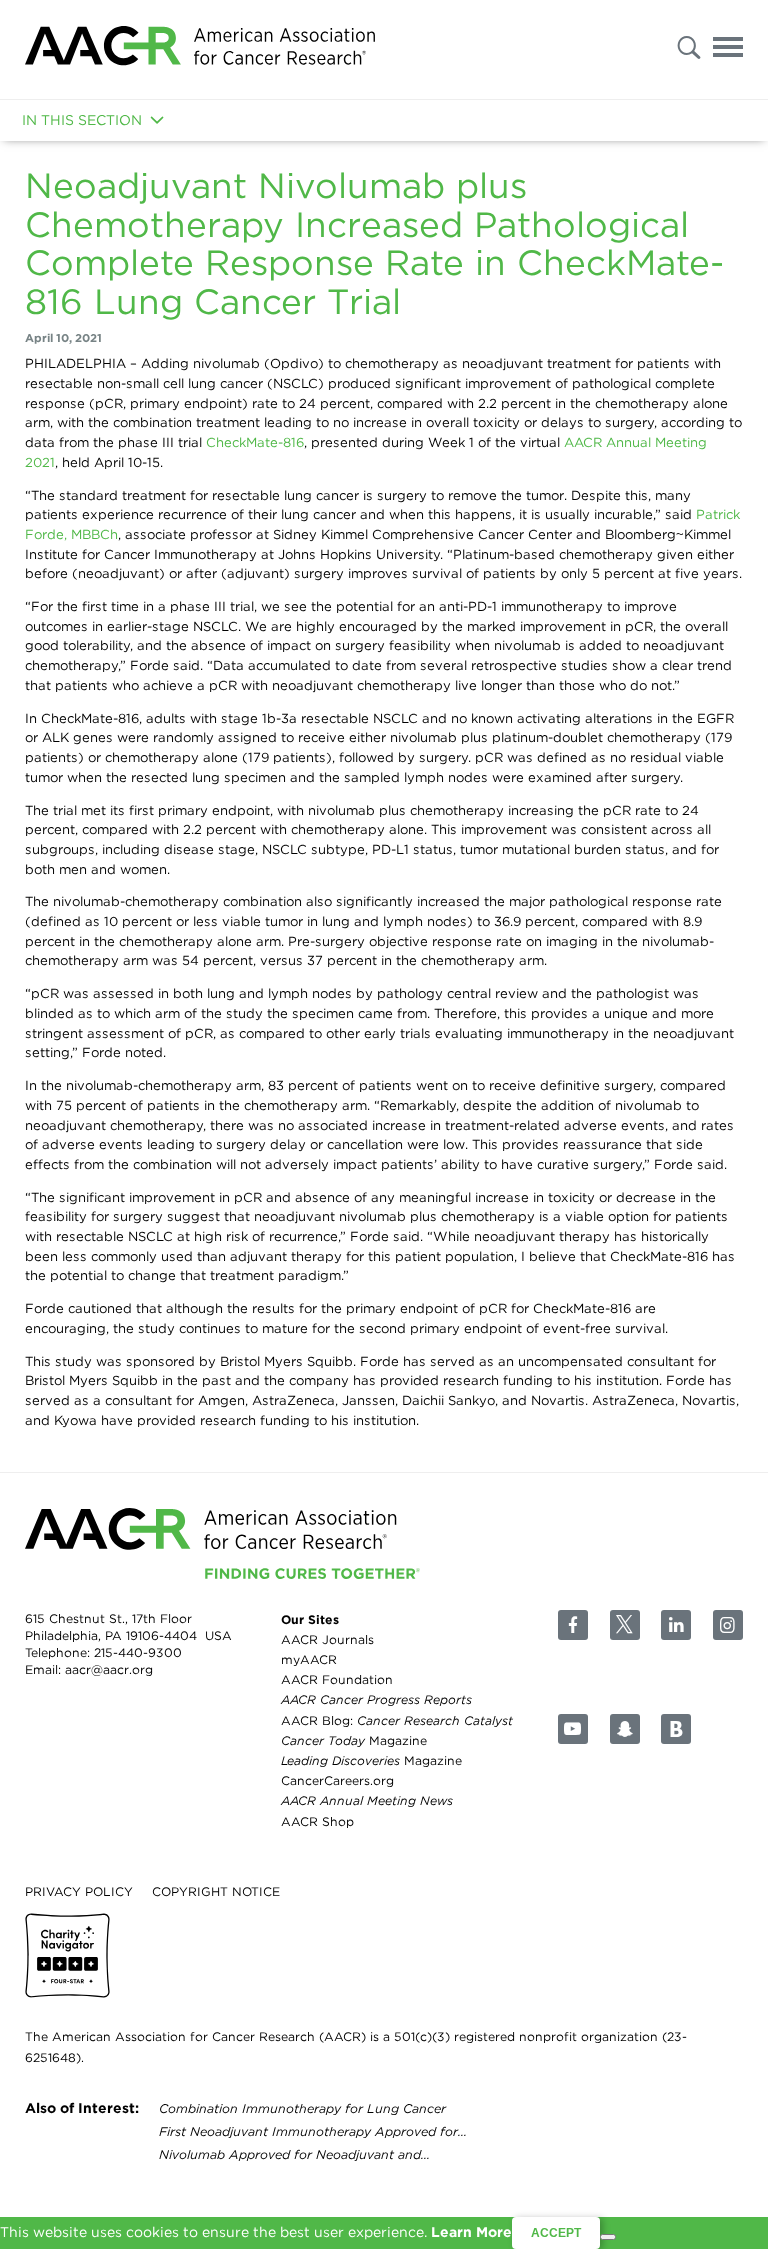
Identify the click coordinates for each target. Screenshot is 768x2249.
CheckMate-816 (255, 442)
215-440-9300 (138, 1652)
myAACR (309, 1659)
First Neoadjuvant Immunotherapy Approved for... (313, 2131)
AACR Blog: (397, 1719)
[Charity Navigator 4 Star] (67, 1955)
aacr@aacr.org (109, 1669)
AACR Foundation (337, 1679)
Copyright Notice (216, 1890)
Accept (556, 2233)
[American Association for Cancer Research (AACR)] (200, 49)
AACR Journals (327, 1638)
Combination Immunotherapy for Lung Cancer (302, 2108)
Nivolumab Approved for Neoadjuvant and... (294, 2154)
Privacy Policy (79, 1890)
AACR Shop (317, 1820)
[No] (608, 2237)
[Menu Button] (728, 50)
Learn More (471, 2232)
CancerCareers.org (337, 1780)
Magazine (354, 1739)
